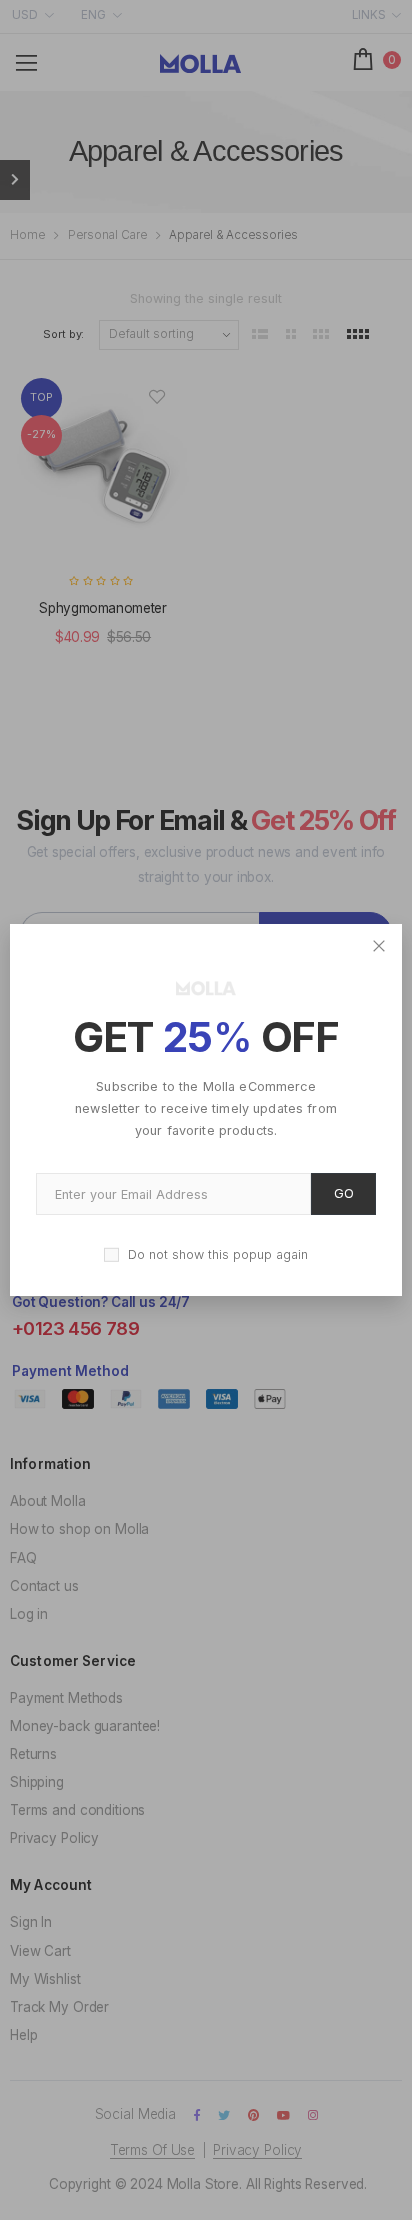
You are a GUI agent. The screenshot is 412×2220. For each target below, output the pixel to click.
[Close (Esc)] (379, 946)
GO (344, 1193)
